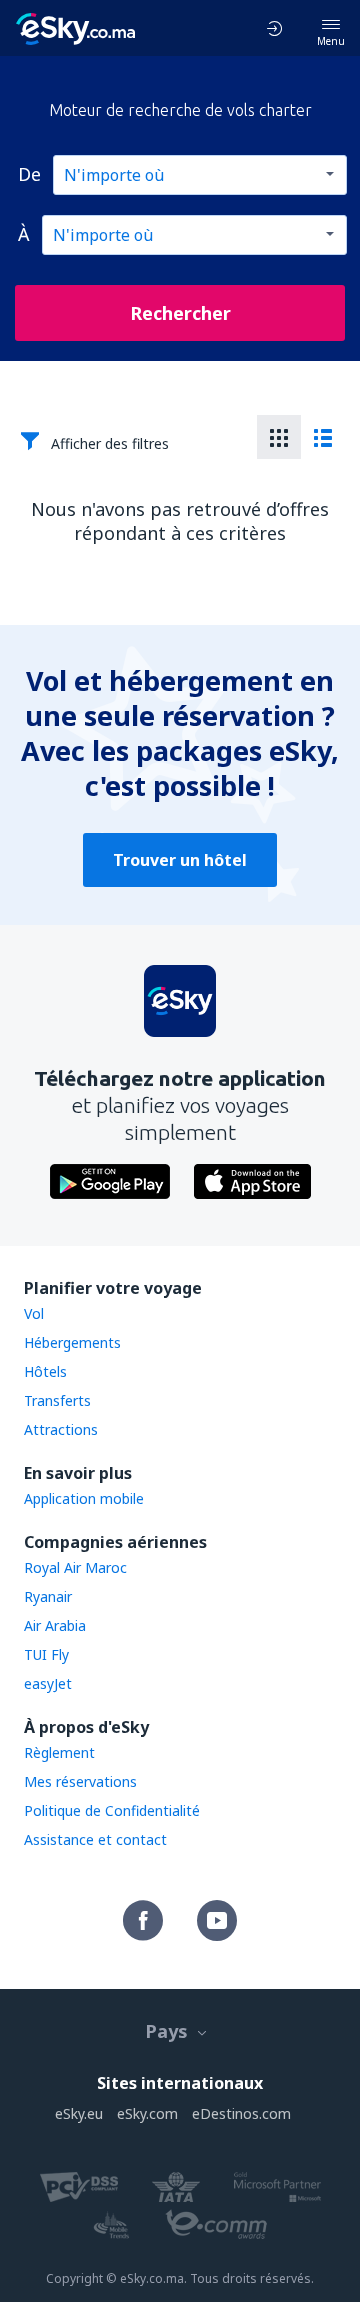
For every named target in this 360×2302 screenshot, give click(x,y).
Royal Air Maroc (75, 1567)
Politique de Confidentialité (112, 1810)
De (29, 174)
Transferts (57, 1400)
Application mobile (84, 1498)
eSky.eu (79, 2113)
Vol (34, 1313)
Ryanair (48, 1596)
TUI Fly (46, 1654)
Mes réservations (80, 1781)
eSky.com (147, 2113)
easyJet (48, 1683)
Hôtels (45, 1371)
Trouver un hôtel (180, 860)
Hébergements (72, 1342)
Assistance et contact (95, 1839)
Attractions (61, 1429)
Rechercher (180, 313)
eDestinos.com (241, 2113)
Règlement (59, 1752)
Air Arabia (55, 1625)
